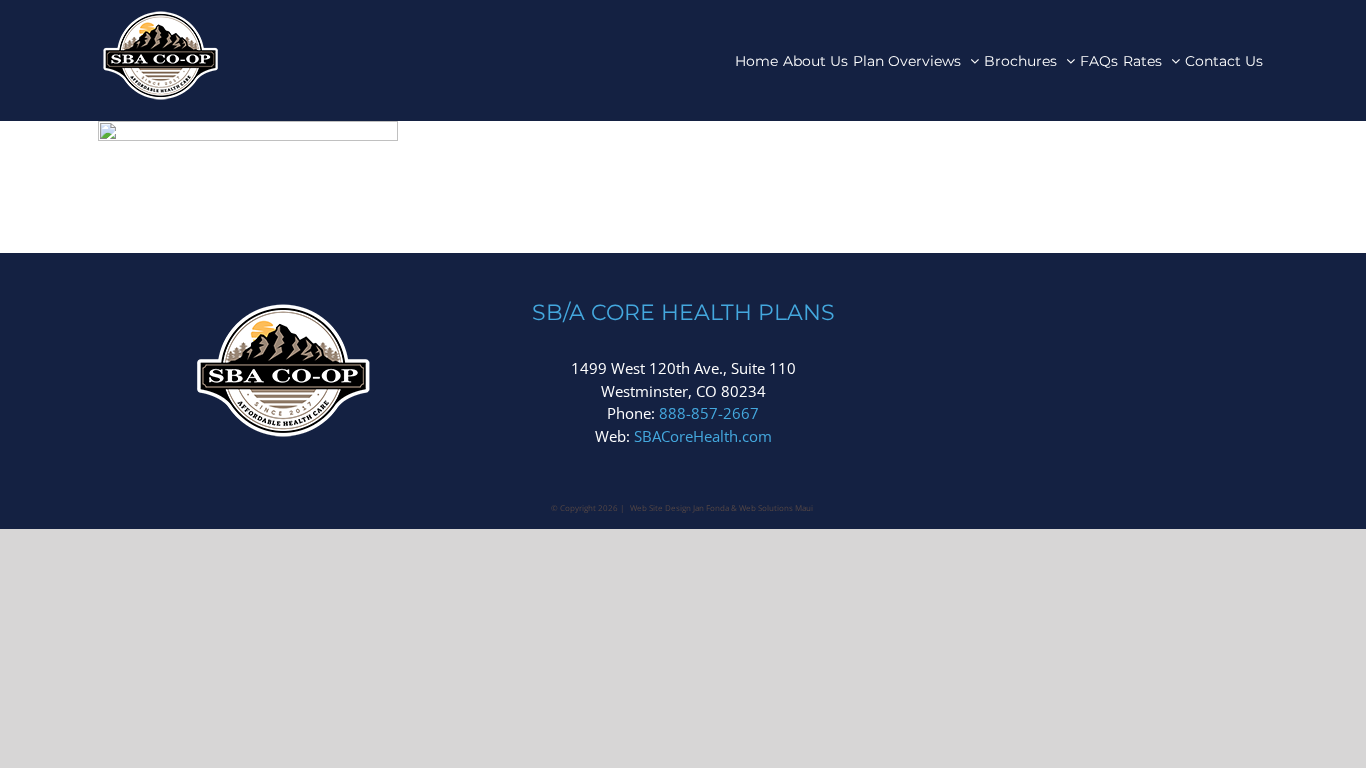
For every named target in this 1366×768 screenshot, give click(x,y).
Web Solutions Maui (776, 507)
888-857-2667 (709, 413)
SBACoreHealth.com (703, 436)
